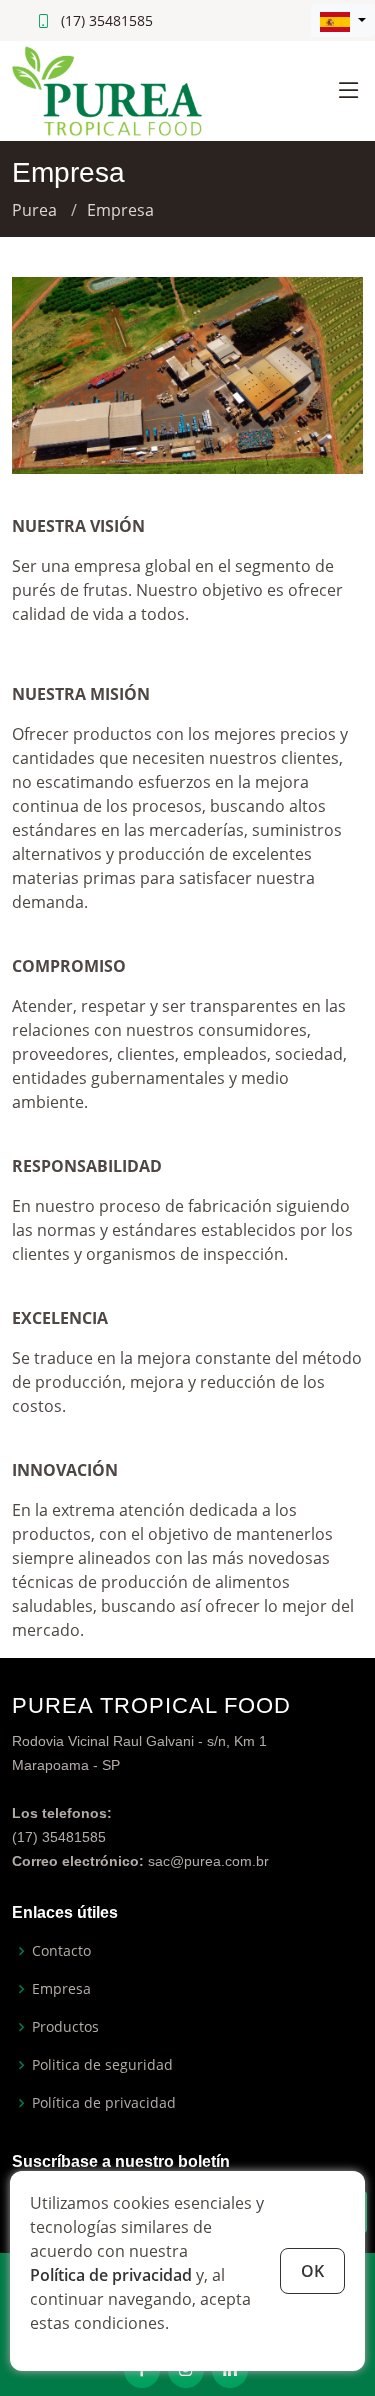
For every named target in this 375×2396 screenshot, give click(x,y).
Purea (34, 210)
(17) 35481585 (107, 20)
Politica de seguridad (102, 2065)
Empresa (61, 1989)
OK (312, 2271)
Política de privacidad (111, 2275)
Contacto (61, 1951)
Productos (65, 2027)
